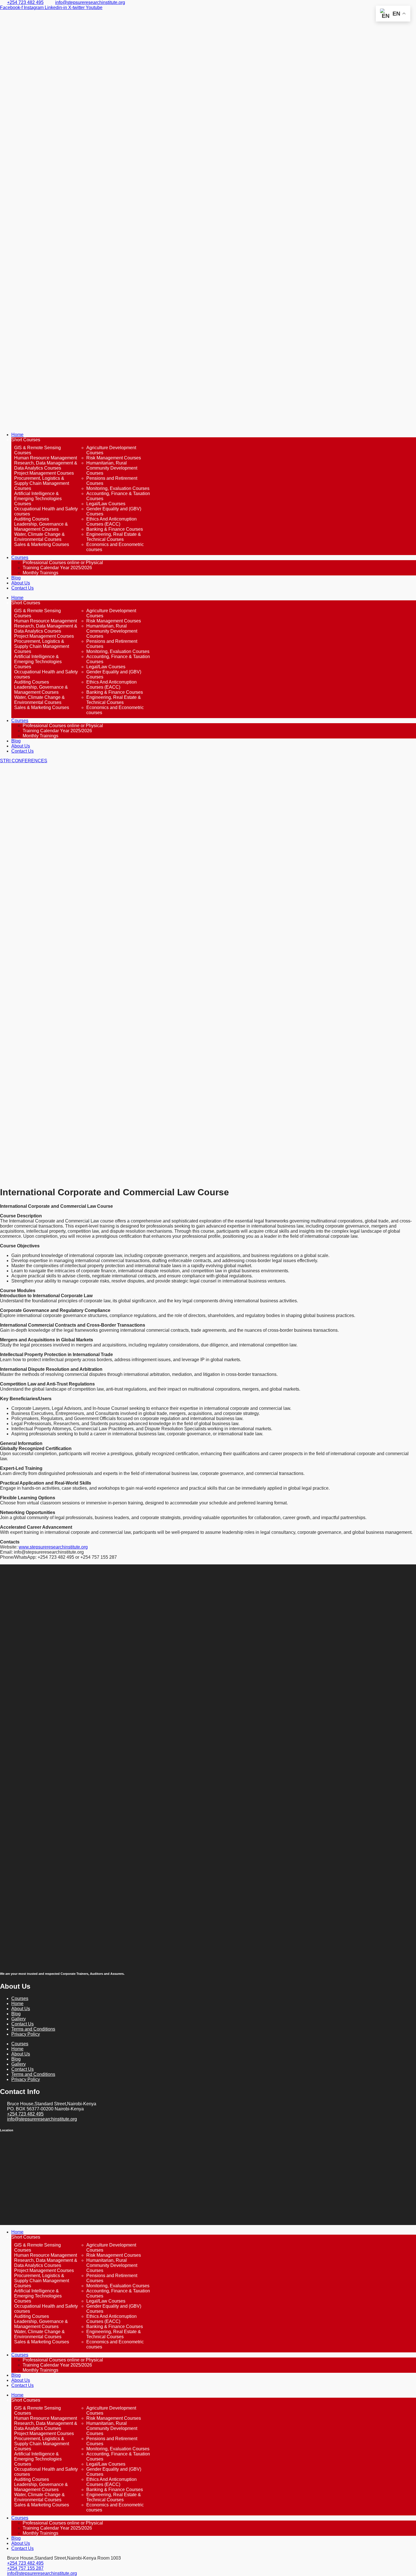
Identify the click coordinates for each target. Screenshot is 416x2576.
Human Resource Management (46, 458)
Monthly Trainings (40, 573)
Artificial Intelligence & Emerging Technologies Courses (38, 499)
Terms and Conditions (33, 2029)
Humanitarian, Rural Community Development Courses (112, 468)
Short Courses (26, 440)
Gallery (19, 2019)
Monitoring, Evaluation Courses (118, 488)
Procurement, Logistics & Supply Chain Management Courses (42, 483)
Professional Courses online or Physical (63, 563)
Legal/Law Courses (106, 504)
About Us (21, 583)
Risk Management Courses (114, 458)
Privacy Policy (26, 2034)
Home (17, 435)
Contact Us (22, 588)
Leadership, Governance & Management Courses (41, 527)
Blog (16, 578)
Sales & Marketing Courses (42, 544)
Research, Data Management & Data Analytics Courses (46, 465)
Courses (20, 557)
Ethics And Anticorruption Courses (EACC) (111, 522)
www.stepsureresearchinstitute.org (53, 1547)
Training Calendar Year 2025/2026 (57, 568)
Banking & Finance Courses (115, 529)
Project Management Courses (44, 473)
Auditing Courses (32, 519)
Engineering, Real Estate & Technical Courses (114, 537)
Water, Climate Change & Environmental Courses (39, 537)
